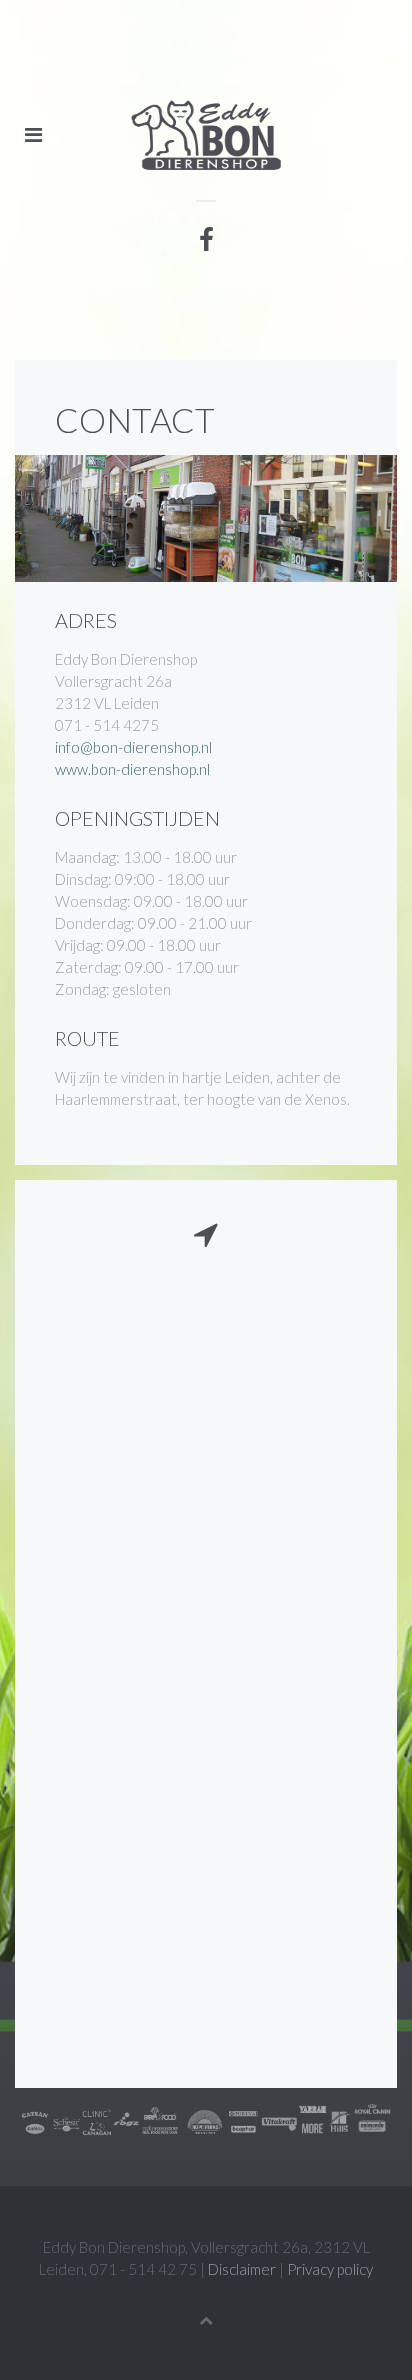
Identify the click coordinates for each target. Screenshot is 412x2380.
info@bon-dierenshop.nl (133, 747)
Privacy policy (330, 2269)
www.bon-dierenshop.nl (132, 769)
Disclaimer (242, 2269)
